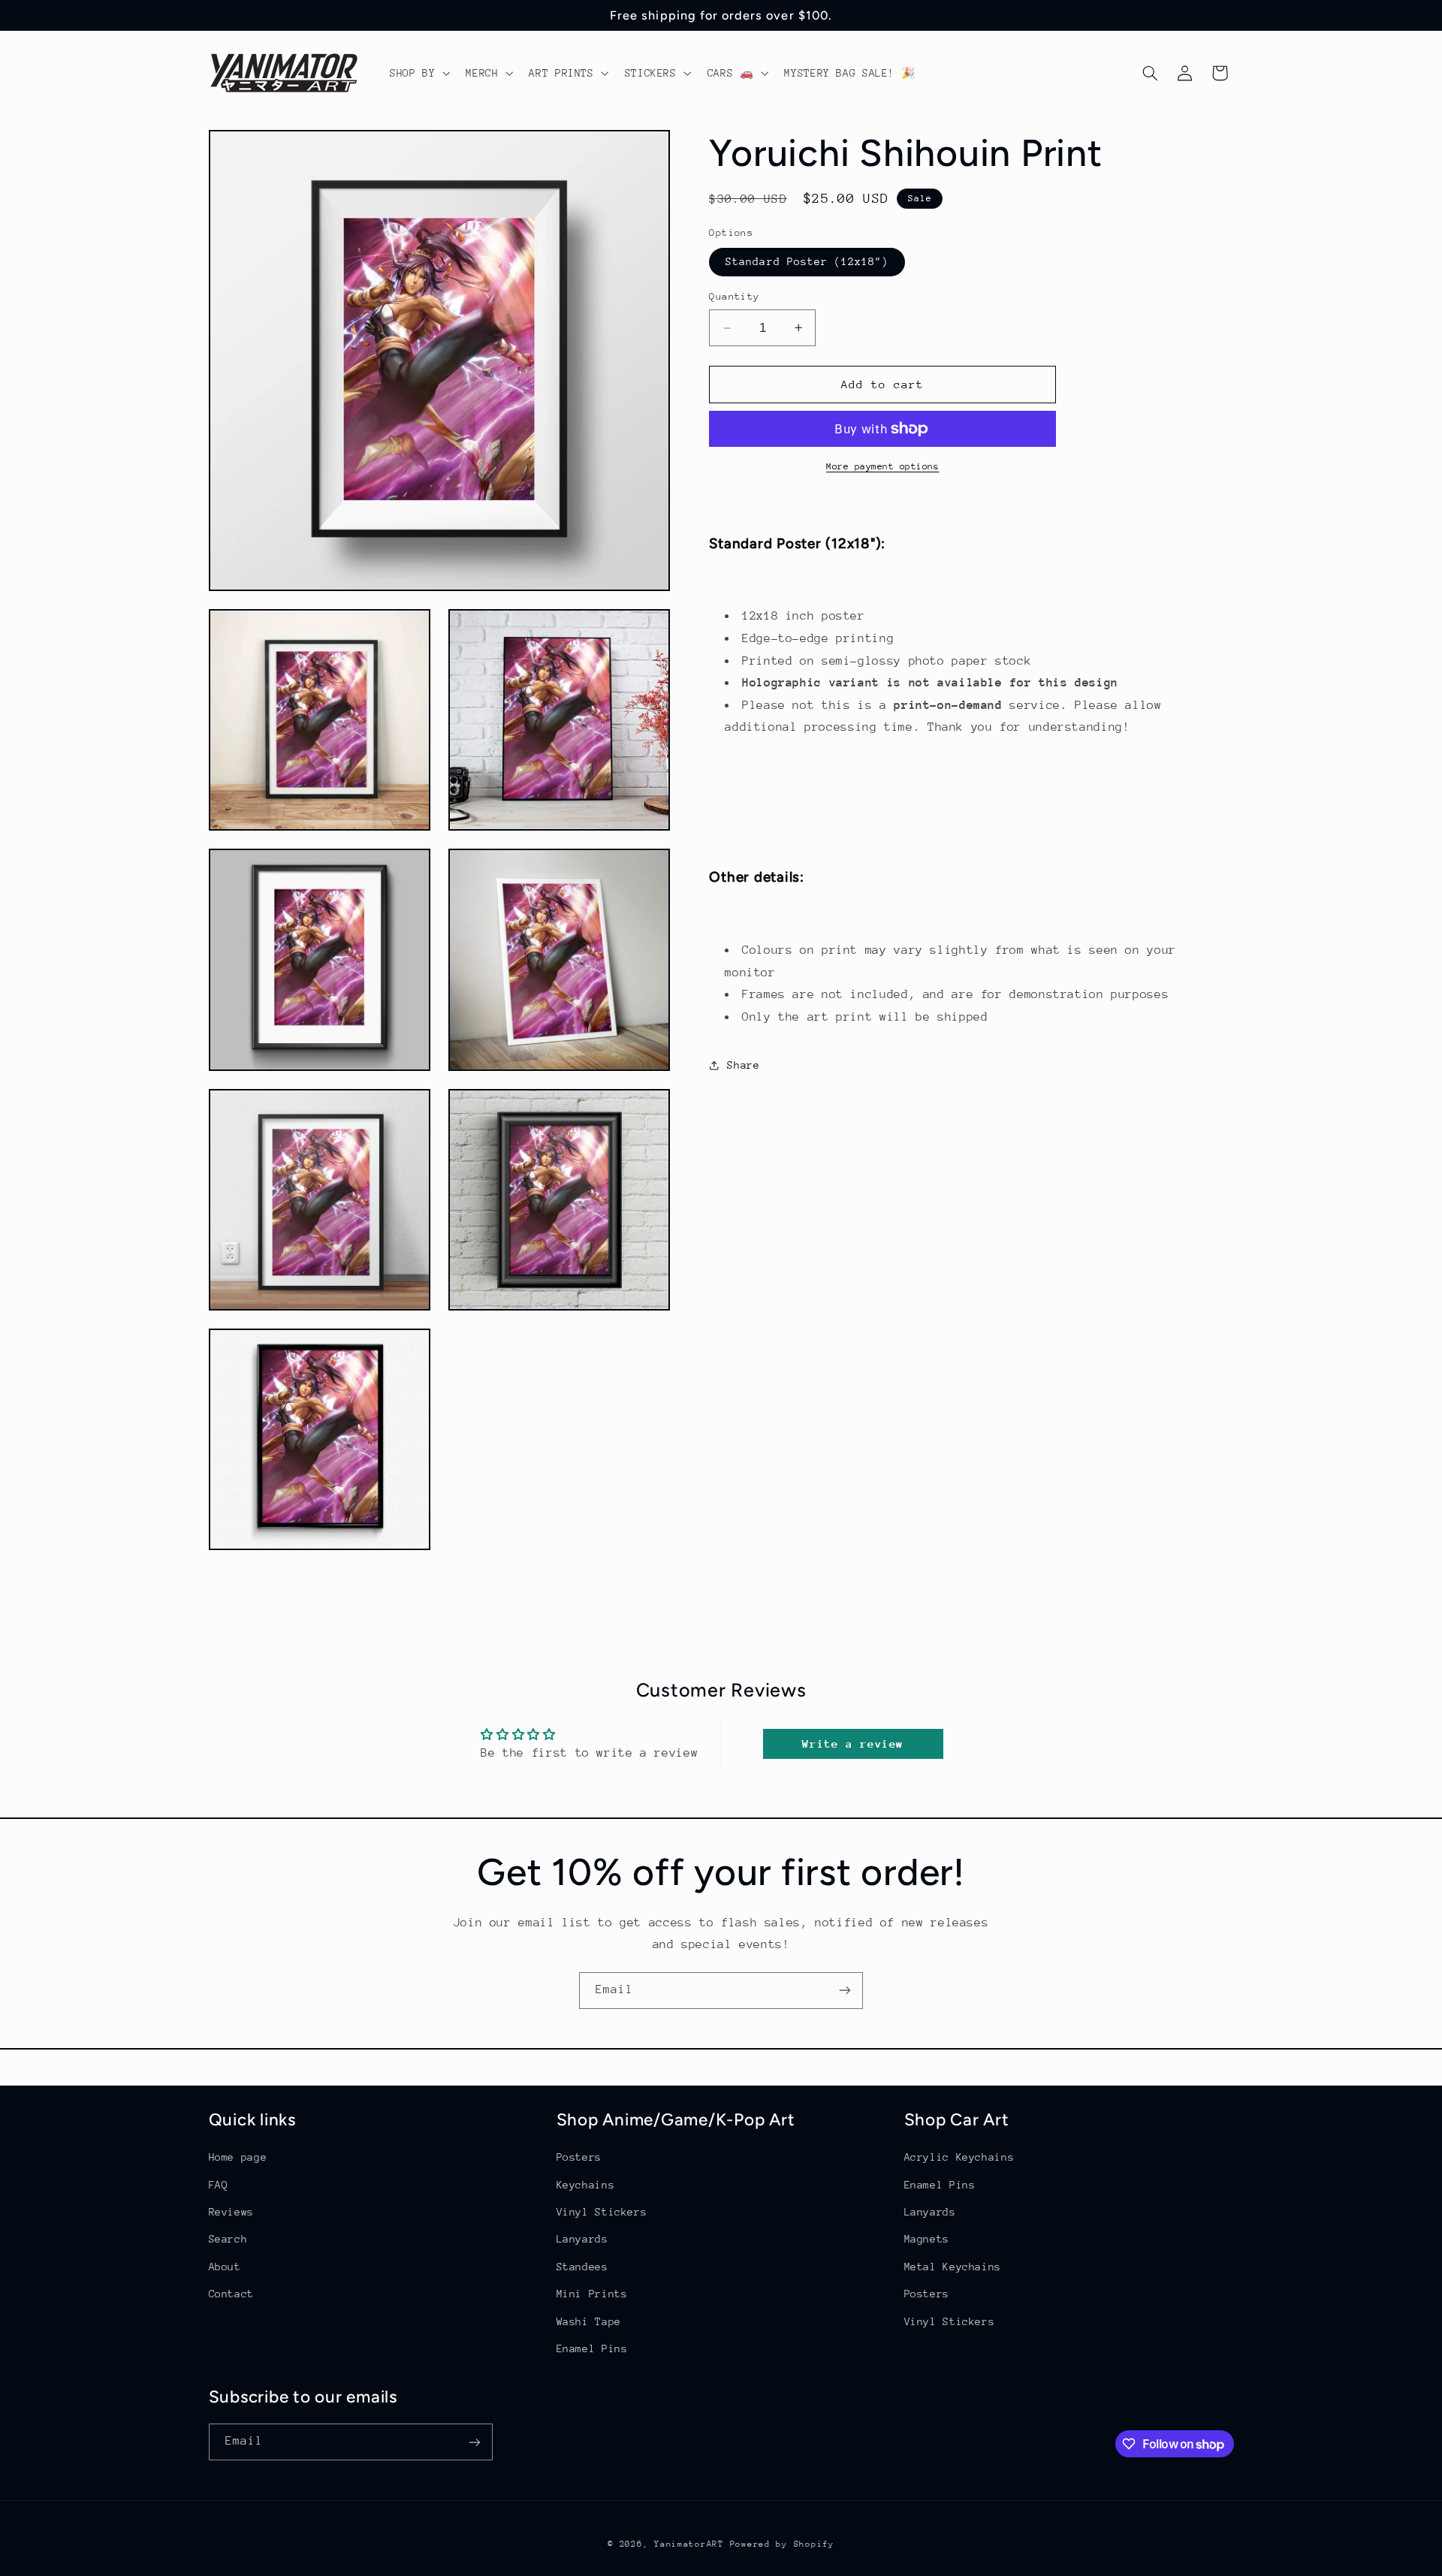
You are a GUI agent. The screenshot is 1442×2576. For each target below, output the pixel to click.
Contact (231, 2294)
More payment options (883, 466)
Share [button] (743, 1065)
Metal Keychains (953, 2267)
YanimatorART (689, 2544)
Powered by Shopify (782, 2544)
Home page (238, 2157)
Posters (579, 2157)
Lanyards (582, 2240)
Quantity (734, 296)
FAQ (219, 2185)
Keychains (586, 2185)
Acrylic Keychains (959, 2157)
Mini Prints (592, 2294)
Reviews (231, 2212)
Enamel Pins (592, 2348)
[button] (418, 73)
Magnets (927, 2240)
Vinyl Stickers (602, 2212)
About (225, 2267)
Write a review (853, 1743)
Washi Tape (589, 2321)
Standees (582, 2267)
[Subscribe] (845, 1991)
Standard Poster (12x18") (807, 261)
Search (228, 2240)
